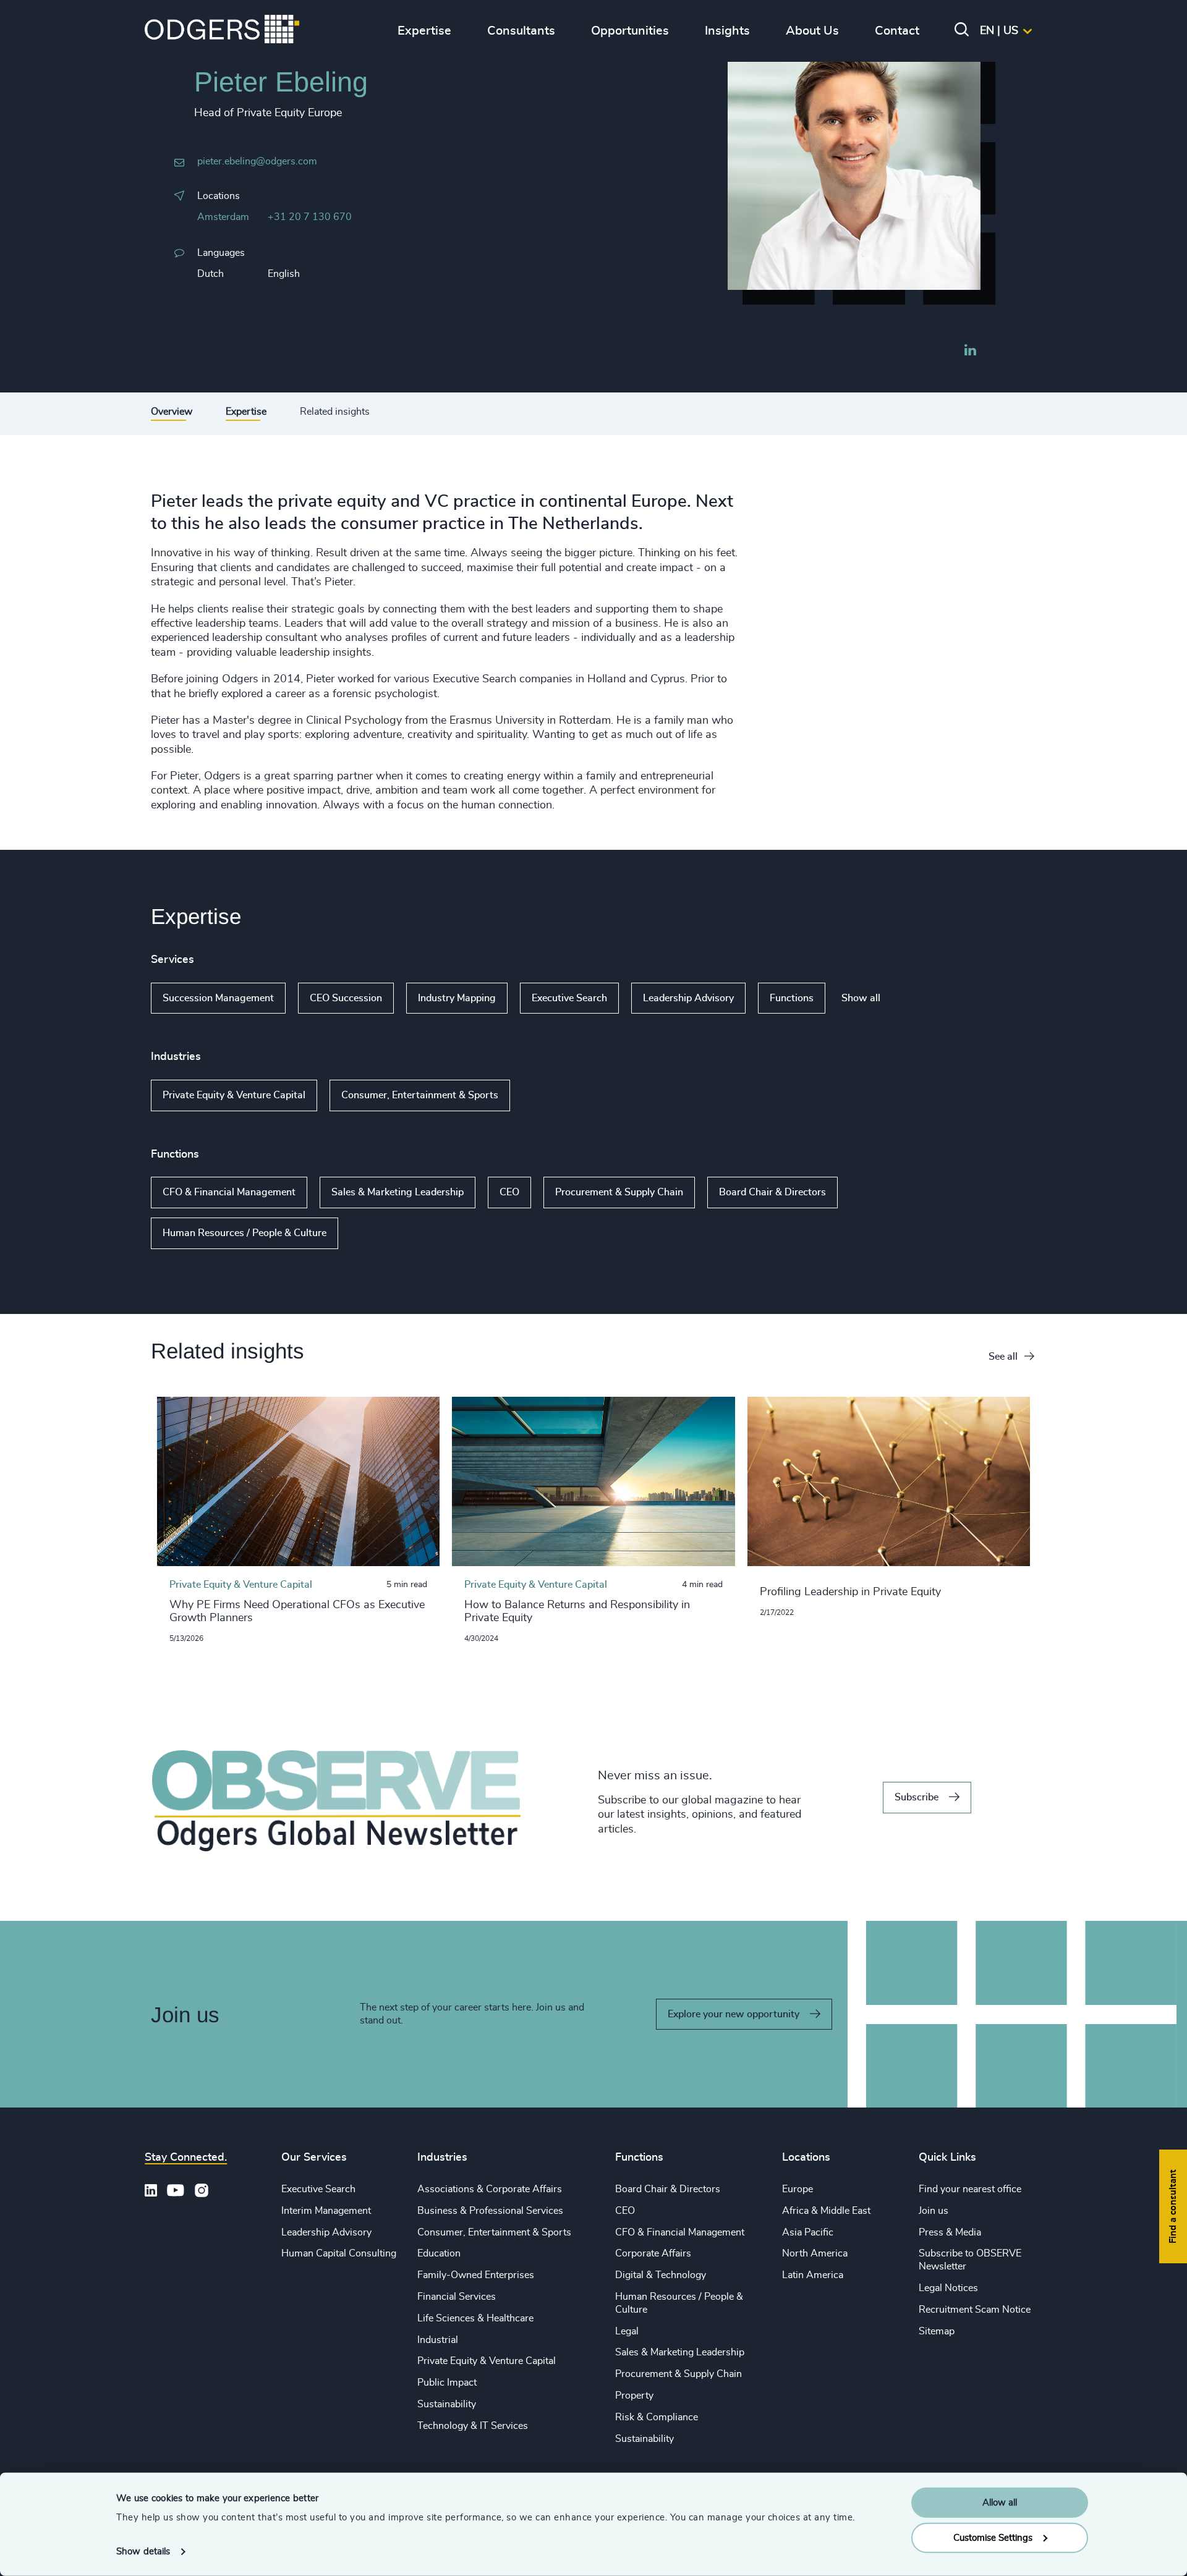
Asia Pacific (808, 2232)
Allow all (1000, 2503)
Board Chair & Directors (772, 1192)
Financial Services (457, 2297)
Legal (627, 2331)
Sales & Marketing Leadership (398, 1192)
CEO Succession (346, 998)
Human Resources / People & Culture (245, 1233)
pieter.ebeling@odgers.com (257, 161)
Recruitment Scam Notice (975, 2310)
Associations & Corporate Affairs (490, 2189)
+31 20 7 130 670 (310, 217)
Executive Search (569, 998)
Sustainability (447, 2404)
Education (439, 2253)
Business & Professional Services (490, 2211)
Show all (861, 998)
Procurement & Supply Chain (619, 1192)
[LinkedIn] (970, 352)
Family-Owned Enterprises (476, 2275)
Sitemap (937, 2331)
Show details (143, 2552)
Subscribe (917, 1797)
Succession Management (218, 998)
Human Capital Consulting (339, 2253)
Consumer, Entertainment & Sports (420, 1095)
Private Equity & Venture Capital (234, 1095)
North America (815, 2253)
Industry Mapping (457, 998)
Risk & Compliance (657, 2417)
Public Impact (447, 2383)
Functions (792, 998)
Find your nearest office (970, 2189)
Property (634, 2396)
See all (1003, 1357)
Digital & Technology (661, 2275)
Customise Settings (993, 2537)
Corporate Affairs (653, 2253)
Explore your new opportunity (734, 2014)
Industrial (438, 2340)
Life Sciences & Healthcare (475, 2318)
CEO (509, 1192)
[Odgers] (222, 31)
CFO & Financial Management (229, 1192)
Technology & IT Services (473, 2426)
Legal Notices (948, 2288)
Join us (934, 2211)
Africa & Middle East (826, 2211)
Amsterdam (223, 217)
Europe (798, 2189)
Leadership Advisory (688, 998)
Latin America (813, 2275)
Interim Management (326, 2211)
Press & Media (950, 2232)
